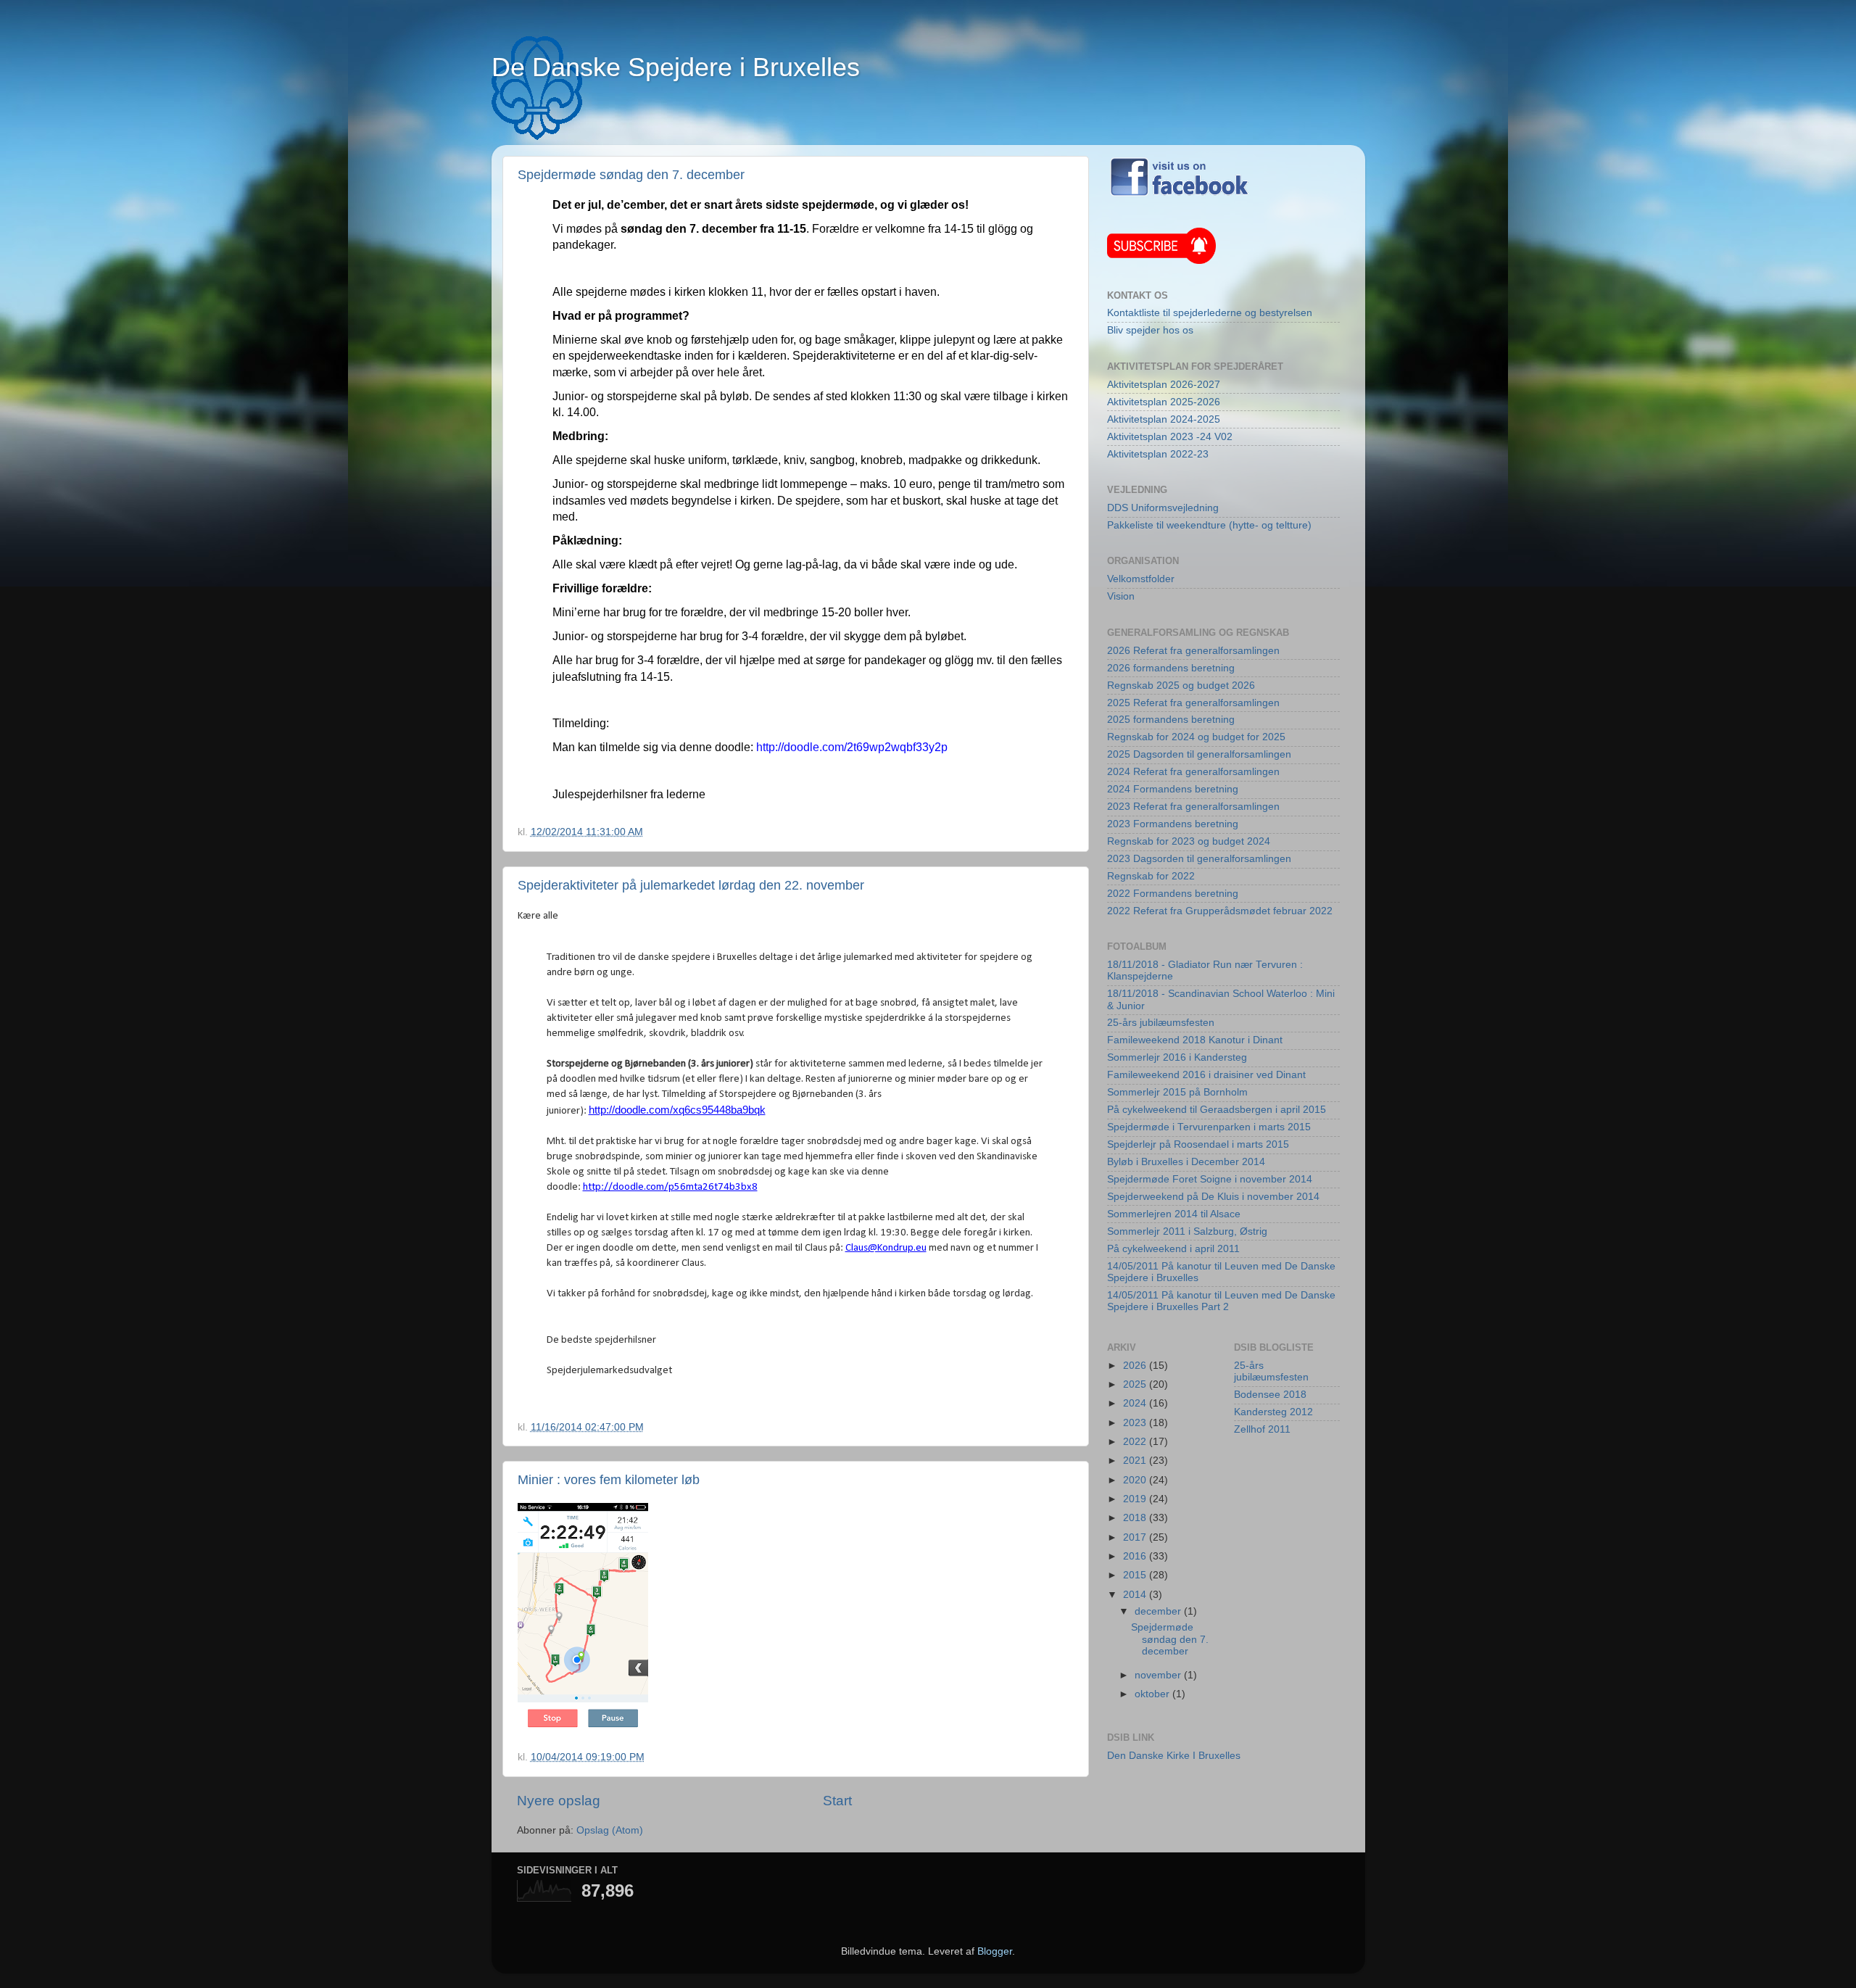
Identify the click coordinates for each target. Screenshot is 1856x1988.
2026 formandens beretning (1171, 668)
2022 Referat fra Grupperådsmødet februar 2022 (1220, 911)
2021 (1136, 1461)
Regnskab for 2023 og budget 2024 (1189, 841)
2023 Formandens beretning (1173, 824)
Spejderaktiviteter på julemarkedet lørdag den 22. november (691, 885)
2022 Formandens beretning (1173, 894)
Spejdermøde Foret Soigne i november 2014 (1210, 1179)
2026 (1136, 1366)
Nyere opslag (559, 1801)
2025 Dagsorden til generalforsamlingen (1199, 754)
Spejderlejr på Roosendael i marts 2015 (1198, 1144)
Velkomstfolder (1141, 579)
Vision (1121, 596)
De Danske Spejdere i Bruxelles (676, 67)
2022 (1136, 1442)
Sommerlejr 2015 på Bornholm (1177, 1092)
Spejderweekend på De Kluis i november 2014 (1213, 1197)
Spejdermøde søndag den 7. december (631, 175)
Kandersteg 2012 (1273, 1412)
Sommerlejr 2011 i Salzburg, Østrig (1187, 1231)
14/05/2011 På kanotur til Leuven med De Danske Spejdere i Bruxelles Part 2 (1221, 1301)
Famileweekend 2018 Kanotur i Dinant (1195, 1040)
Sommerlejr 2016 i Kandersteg (1177, 1057)
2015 (1136, 1575)
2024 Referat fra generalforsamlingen (1193, 772)
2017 (1136, 1537)
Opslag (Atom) (610, 1830)
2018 (1136, 1518)
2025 (1136, 1384)
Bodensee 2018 (1270, 1395)
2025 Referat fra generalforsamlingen (1193, 703)
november (1159, 1675)
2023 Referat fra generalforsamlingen (1193, 807)
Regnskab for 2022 (1151, 876)
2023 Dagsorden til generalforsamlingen (1199, 859)
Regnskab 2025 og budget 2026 (1181, 686)
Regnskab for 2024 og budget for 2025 (1196, 737)
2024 (1136, 1403)
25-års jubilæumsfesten (1161, 1023)
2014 (1136, 1595)
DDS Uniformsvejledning (1163, 508)
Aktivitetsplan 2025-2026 (1164, 402)
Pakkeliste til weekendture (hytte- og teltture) (1209, 525)
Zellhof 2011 (1262, 1429)
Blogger (995, 1951)
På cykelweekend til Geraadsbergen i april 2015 (1217, 1110)
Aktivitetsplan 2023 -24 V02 (1170, 437)
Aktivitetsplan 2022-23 (1158, 454)
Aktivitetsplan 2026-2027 (1164, 385)
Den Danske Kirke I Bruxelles (1174, 1756)
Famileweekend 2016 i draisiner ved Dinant (1206, 1075)
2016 (1136, 1556)
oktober (1153, 1694)
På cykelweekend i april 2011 (1173, 1249)
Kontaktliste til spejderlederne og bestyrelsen (1210, 313)
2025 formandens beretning (1171, 720)
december (1159, 1611)
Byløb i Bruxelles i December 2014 (1186, 1162)
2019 (1136, 1499)
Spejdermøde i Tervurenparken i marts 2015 (1209, 1127)
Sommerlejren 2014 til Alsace (1174, 1214)
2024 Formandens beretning (1173, 789)
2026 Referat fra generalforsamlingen (1193, 651)
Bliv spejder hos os (1150, 330)
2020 (1136, 1480)
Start (837, 1801)
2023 (1136, 1423)
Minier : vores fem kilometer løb (609, 1480)
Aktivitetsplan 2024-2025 (1164, 419)
